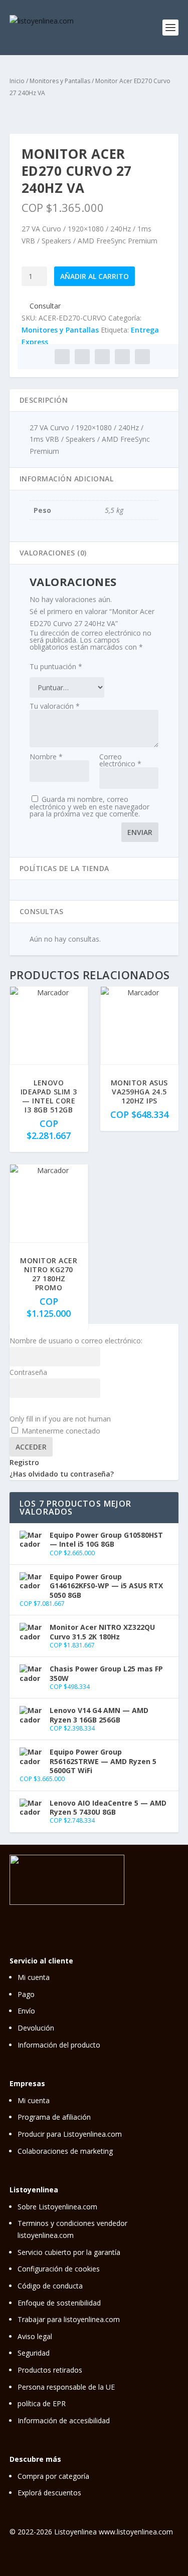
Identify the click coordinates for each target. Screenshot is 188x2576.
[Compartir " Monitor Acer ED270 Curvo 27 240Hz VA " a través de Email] (122, 357)
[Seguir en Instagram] (107, 1913)
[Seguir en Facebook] (128, 1913)
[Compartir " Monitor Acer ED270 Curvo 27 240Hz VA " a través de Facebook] (62, 357)
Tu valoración (55, 706)
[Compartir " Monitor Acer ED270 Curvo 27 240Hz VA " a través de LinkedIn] (102, 357)
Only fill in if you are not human (60, 1419)
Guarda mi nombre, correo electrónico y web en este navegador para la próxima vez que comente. (89, 806)
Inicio (17, 81)
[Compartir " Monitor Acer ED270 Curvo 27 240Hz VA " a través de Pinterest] (82, 357)
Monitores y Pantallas (60, 81)
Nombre (46, 757)
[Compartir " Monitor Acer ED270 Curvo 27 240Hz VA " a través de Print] (142, 357)
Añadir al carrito (95, 276)
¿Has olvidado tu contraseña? (62, 1474)
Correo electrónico (120, 760)
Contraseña (28, 1372)
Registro (24, 1462)
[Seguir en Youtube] (170, 1913)
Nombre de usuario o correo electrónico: (76, 1341)
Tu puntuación (56, 666)
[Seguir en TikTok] (149, 1913)
